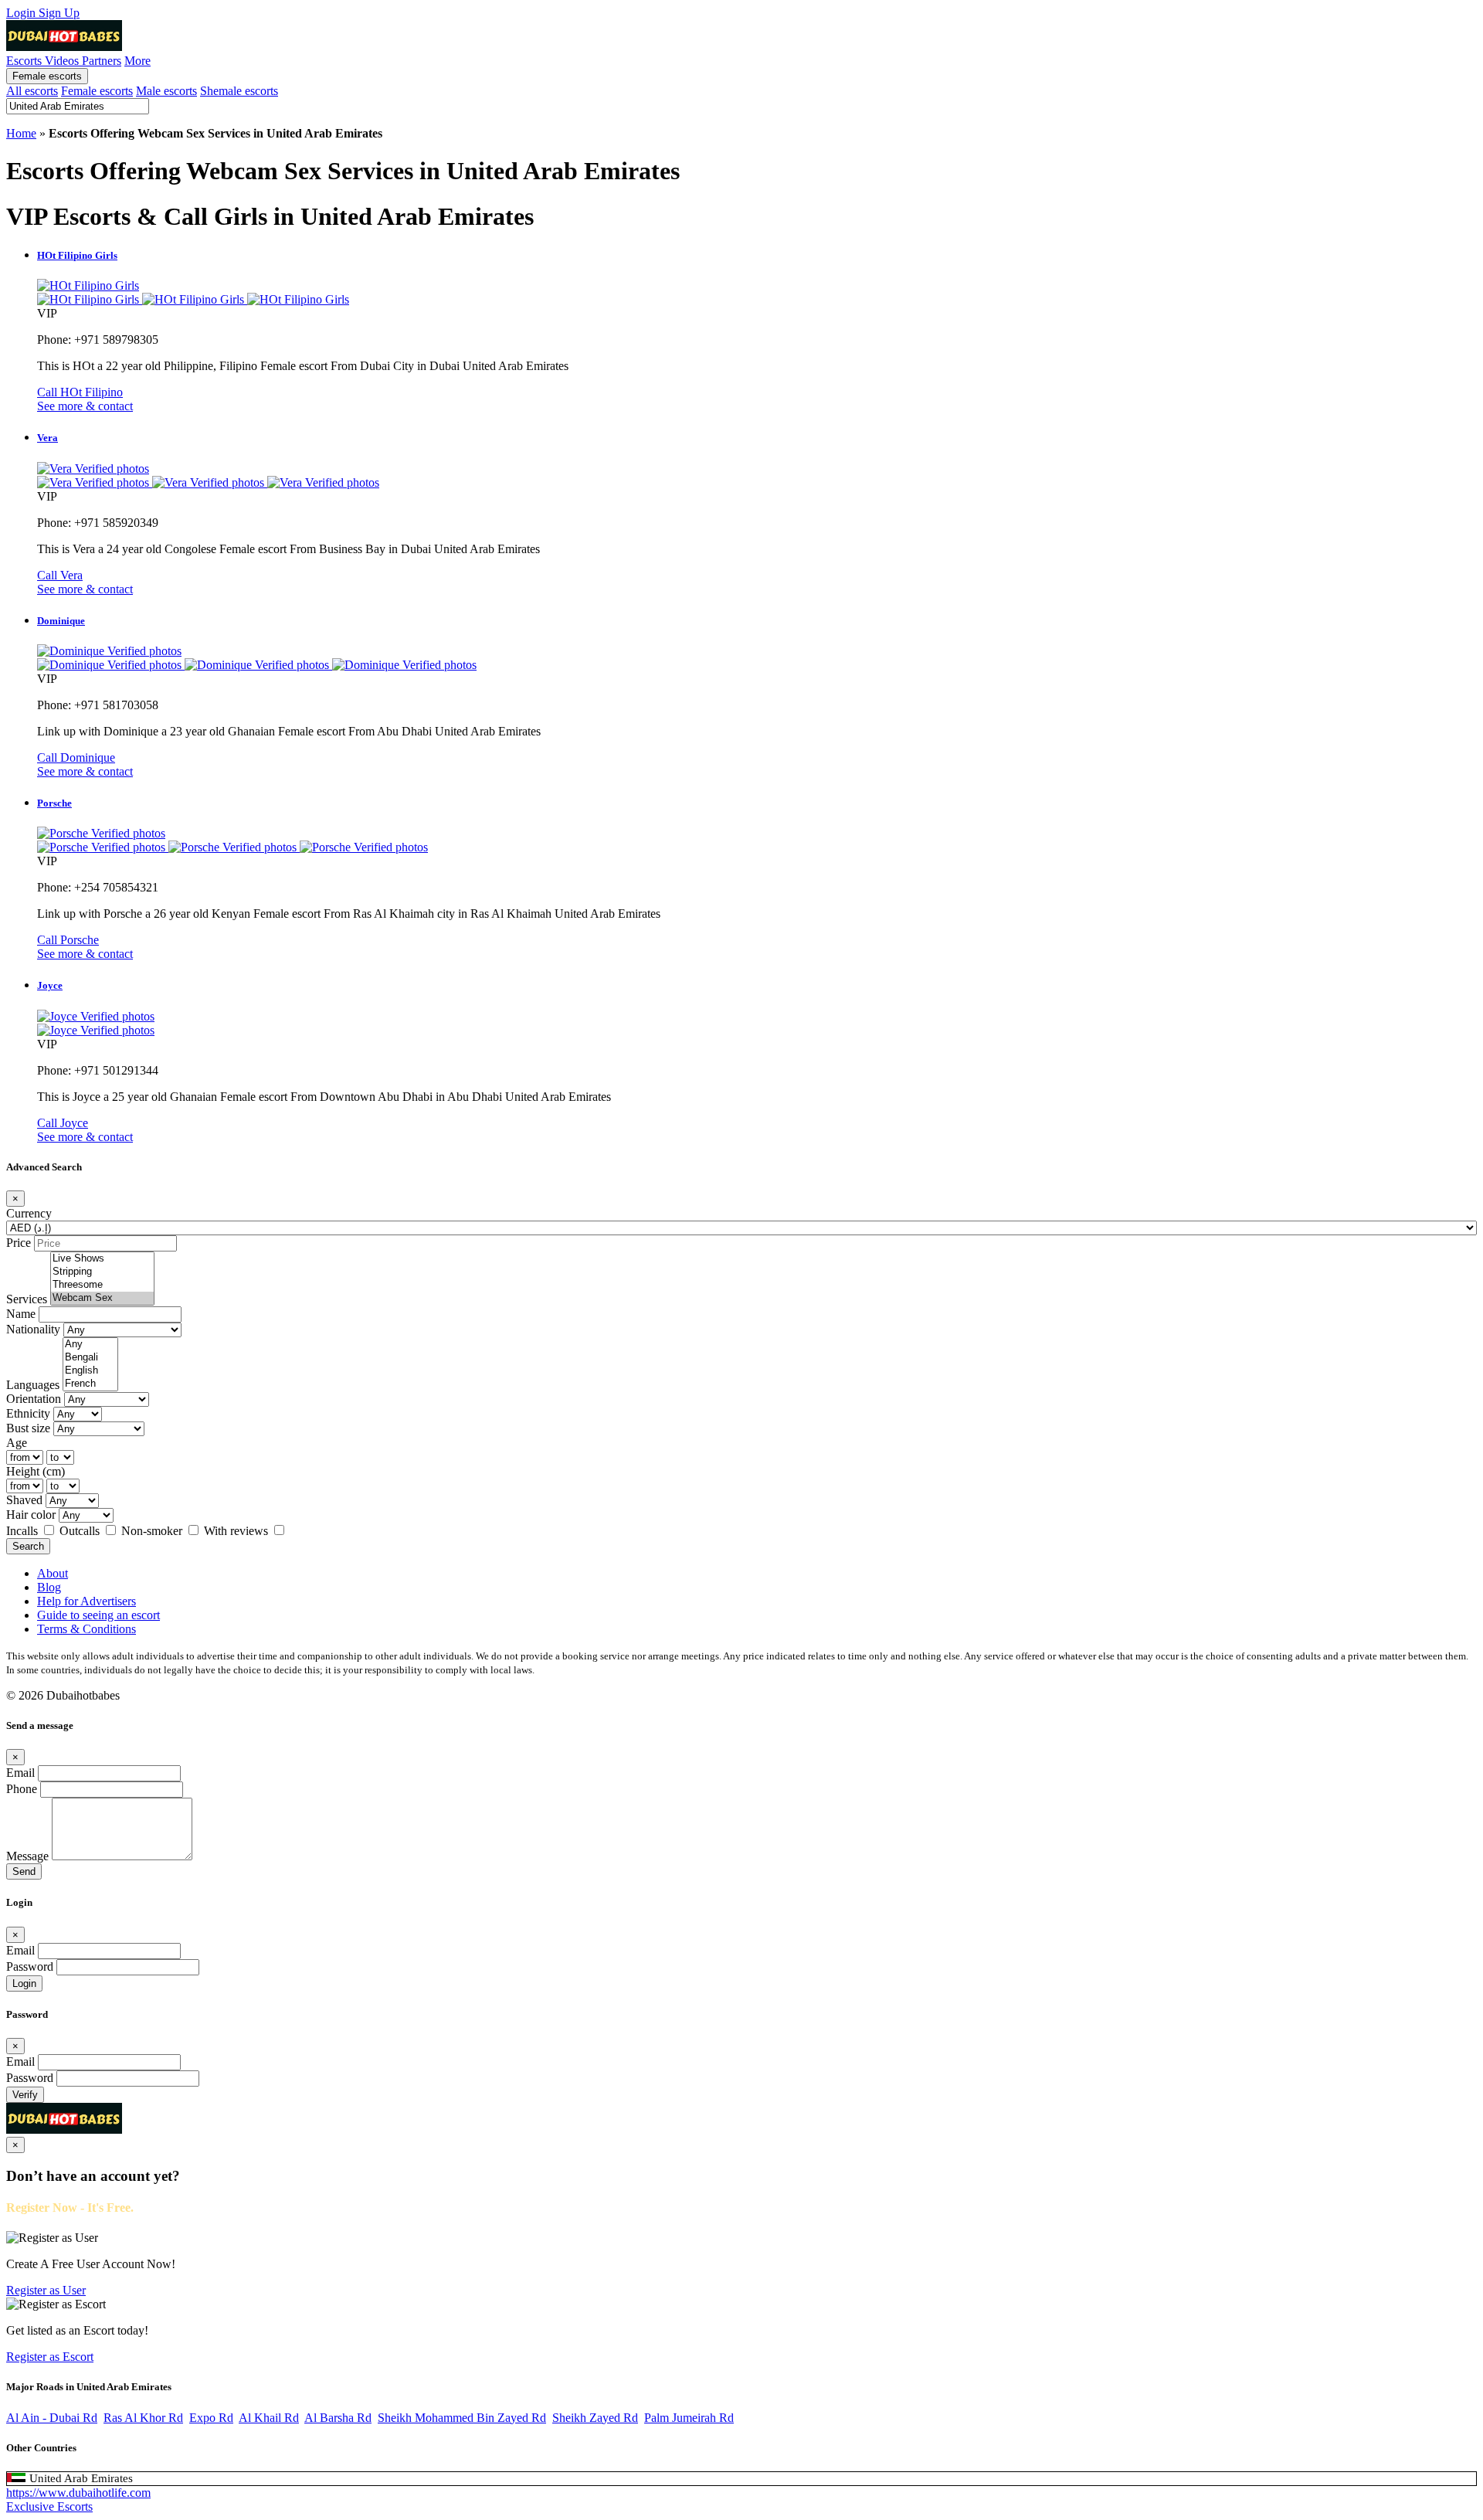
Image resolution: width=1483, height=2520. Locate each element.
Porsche (54, 803)
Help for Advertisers (87, 1601)
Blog (49, 1587)
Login (22, 13)
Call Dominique (76, 757)
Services (27, 1299)
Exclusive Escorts (49, 2506)
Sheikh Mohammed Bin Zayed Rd (462, 2418)
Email (20, 1773)
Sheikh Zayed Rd (595, 2418)
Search (28, 1546)
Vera (48, 438)
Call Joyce (63, 1123)
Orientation (34, 1399)
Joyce (50, 985)
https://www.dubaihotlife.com (78, 2493)
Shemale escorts (239, 91)
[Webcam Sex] (102, 1298)
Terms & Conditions (87, 1629)
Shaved (24, 1500)
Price (19, 1243)
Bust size (28, 1428)
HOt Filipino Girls (77, 255)
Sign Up (59, 13)
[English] (90, 1371)
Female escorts (47, 76)
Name (21, 1314)
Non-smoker (153, 1531)
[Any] (90, 1345)
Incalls (24, 1531)
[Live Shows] (102, 1259)
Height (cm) (36, 1471)
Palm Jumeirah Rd (689, 2418)
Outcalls (81, 1531)
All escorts (32, 91)
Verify (25, 2095)
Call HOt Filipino (80, 392)
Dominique (61, 621)
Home (21, 133)
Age (17, 1443)
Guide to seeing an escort (98, 1615)
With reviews (238, 1531)
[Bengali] (90, 1358)
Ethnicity (28, 1413)
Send (24, 1871)
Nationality (33, 1329)
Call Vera (60, 575)
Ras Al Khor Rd (143, 2418)
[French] (90, 1384)
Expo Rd (211, 2418)
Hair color (31, 1515)
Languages (33, 1385)
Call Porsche (68, 940)
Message (27, 1856)
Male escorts (166, 91)
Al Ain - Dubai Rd (52, 2418)
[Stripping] (102, 1272)
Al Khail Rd (269, 2418)
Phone (22, 1789)
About (53, 1573)
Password (30, 1966)
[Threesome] (102, 1285)
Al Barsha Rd (338, 2418)
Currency (29, 1213)
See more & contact (85, 406)
